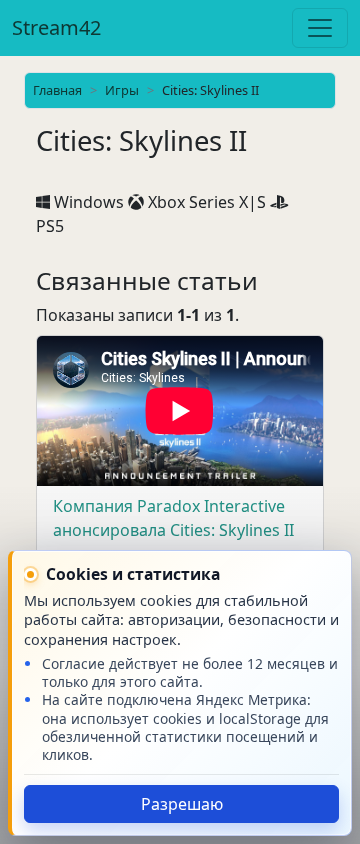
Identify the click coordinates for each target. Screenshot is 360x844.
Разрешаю (182, 804)
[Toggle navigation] (320, 28)
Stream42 (56, 27)
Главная (57, 90)
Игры (122, 90)
